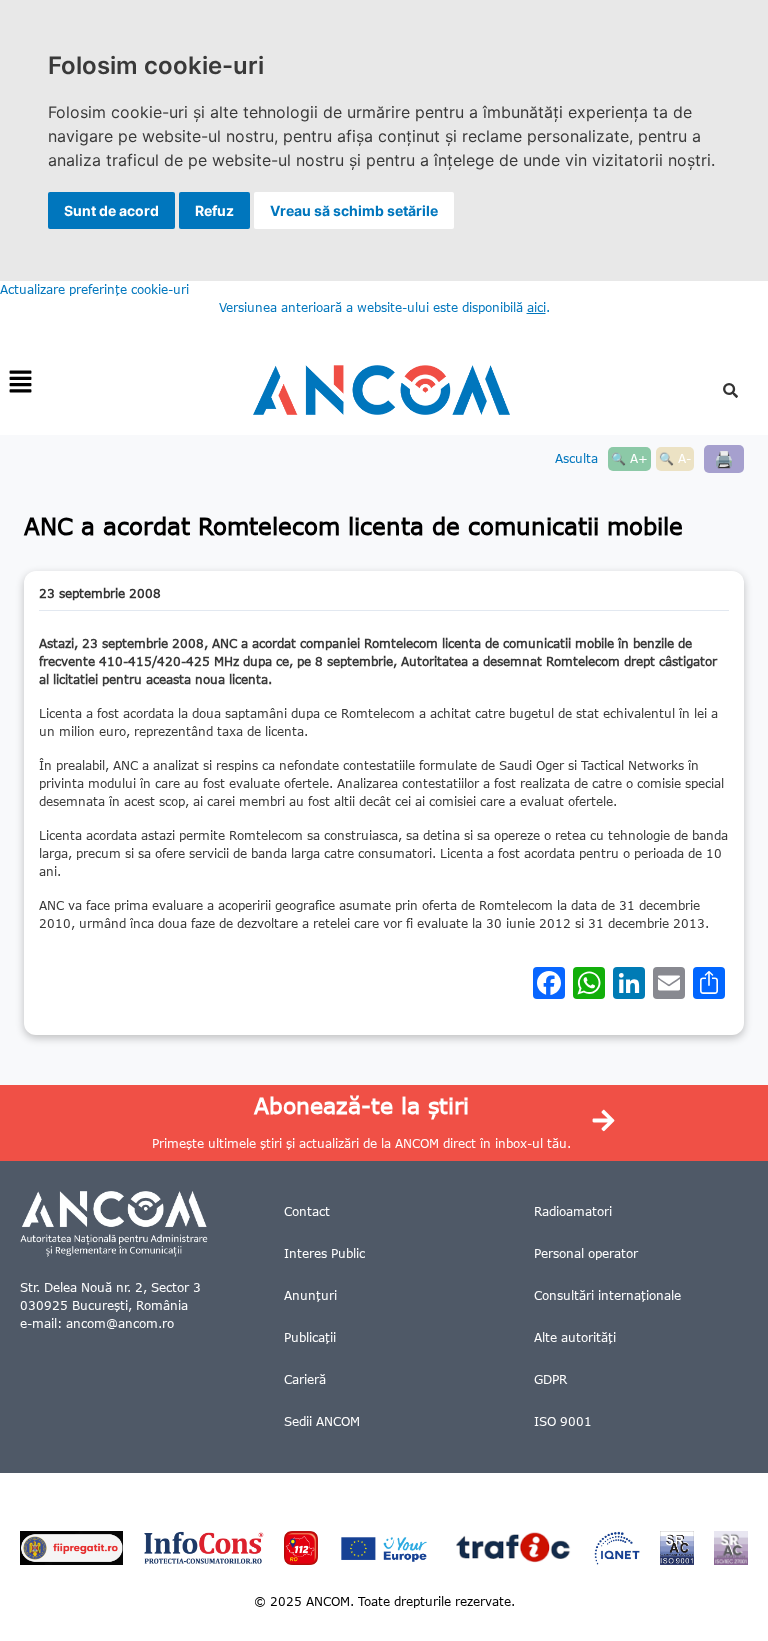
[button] (20, 382)
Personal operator (586, 1253)
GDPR (550, 1379)
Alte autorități (575, 1337)
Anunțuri (310, 1295)
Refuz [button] (214, 210)
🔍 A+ (629, 458)
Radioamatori (573, 1211)
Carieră (305, 1379)
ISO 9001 (563, 1421)
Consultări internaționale (607, 1295)
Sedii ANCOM (322, 1421)
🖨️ (724, 458)
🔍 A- (675, 458)
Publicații (310, 1337)
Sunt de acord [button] (111, 210)
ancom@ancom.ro (120, 1323)
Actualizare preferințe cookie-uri (94, 289)
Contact (307, 1211)
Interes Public (324, 1253)
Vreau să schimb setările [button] (354, 210)
